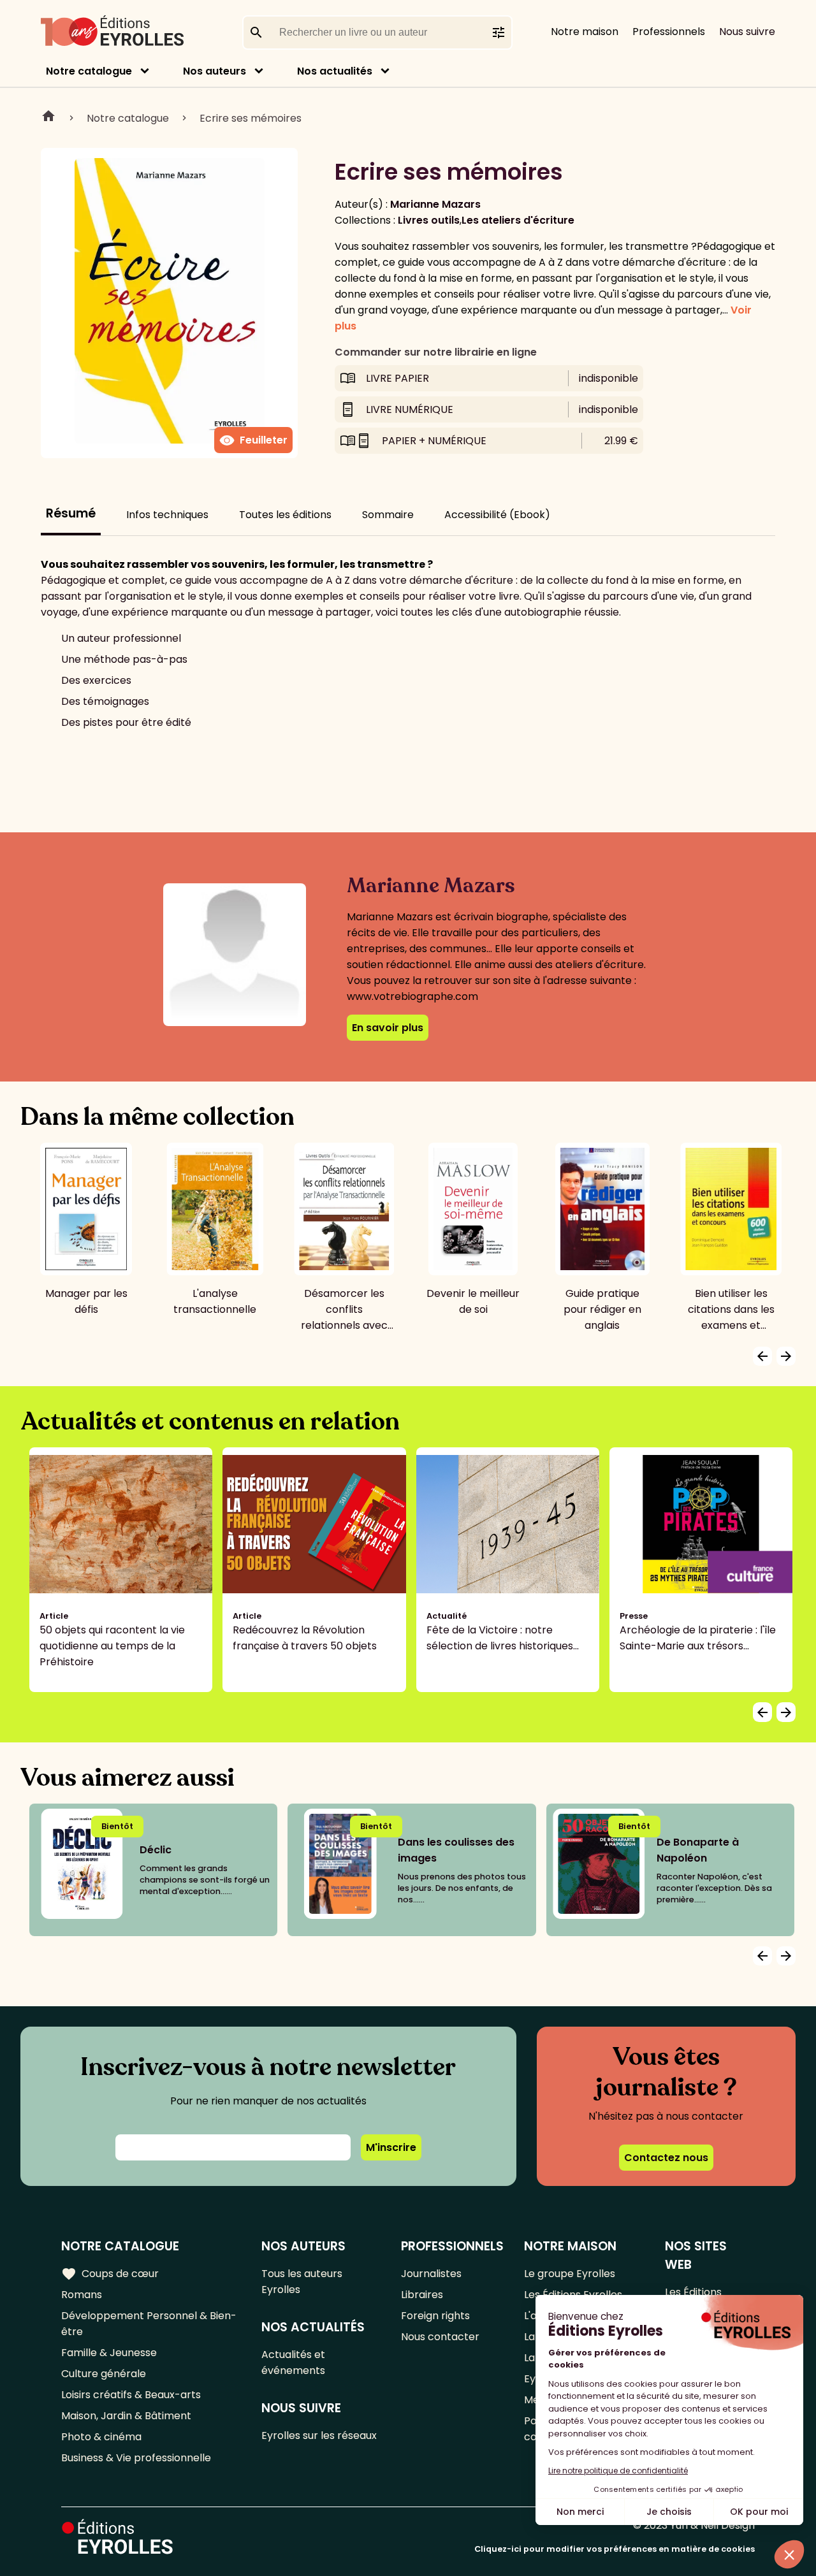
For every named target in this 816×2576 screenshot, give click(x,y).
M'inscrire (391, 2147)
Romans (82, 2295)
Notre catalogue (89, 71)
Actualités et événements (293, 2363)
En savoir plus (388, 1028)
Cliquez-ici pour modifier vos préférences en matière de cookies (615, 2549)
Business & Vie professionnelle (136, 2458)
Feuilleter (253, 440)
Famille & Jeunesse (109, 2353)
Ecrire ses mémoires (251, 118)
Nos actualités (335, 71)
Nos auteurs (215, 71)
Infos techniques (167, 515)
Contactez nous (666, 2158)
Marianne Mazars (435, 204)
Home (48, 118)
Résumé (71, 513)
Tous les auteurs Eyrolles (302, 2282)
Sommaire (388, 515)
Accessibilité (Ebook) (497, 515)
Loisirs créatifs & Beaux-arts (131, 2395)
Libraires (422, 2295)
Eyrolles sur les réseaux (319, 2435)
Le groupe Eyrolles (570, 2274)
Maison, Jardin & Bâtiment (126, 2416)
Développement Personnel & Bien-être (149, 2324)
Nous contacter (440, 2337)
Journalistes (431, 2274)
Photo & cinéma (101, 2437)
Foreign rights (435, 2316)
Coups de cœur (110, 2274)
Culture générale (104, 2374)
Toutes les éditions (285, 515)
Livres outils (429, 220)
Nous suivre (747, 32)
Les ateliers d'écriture (518, 220)
